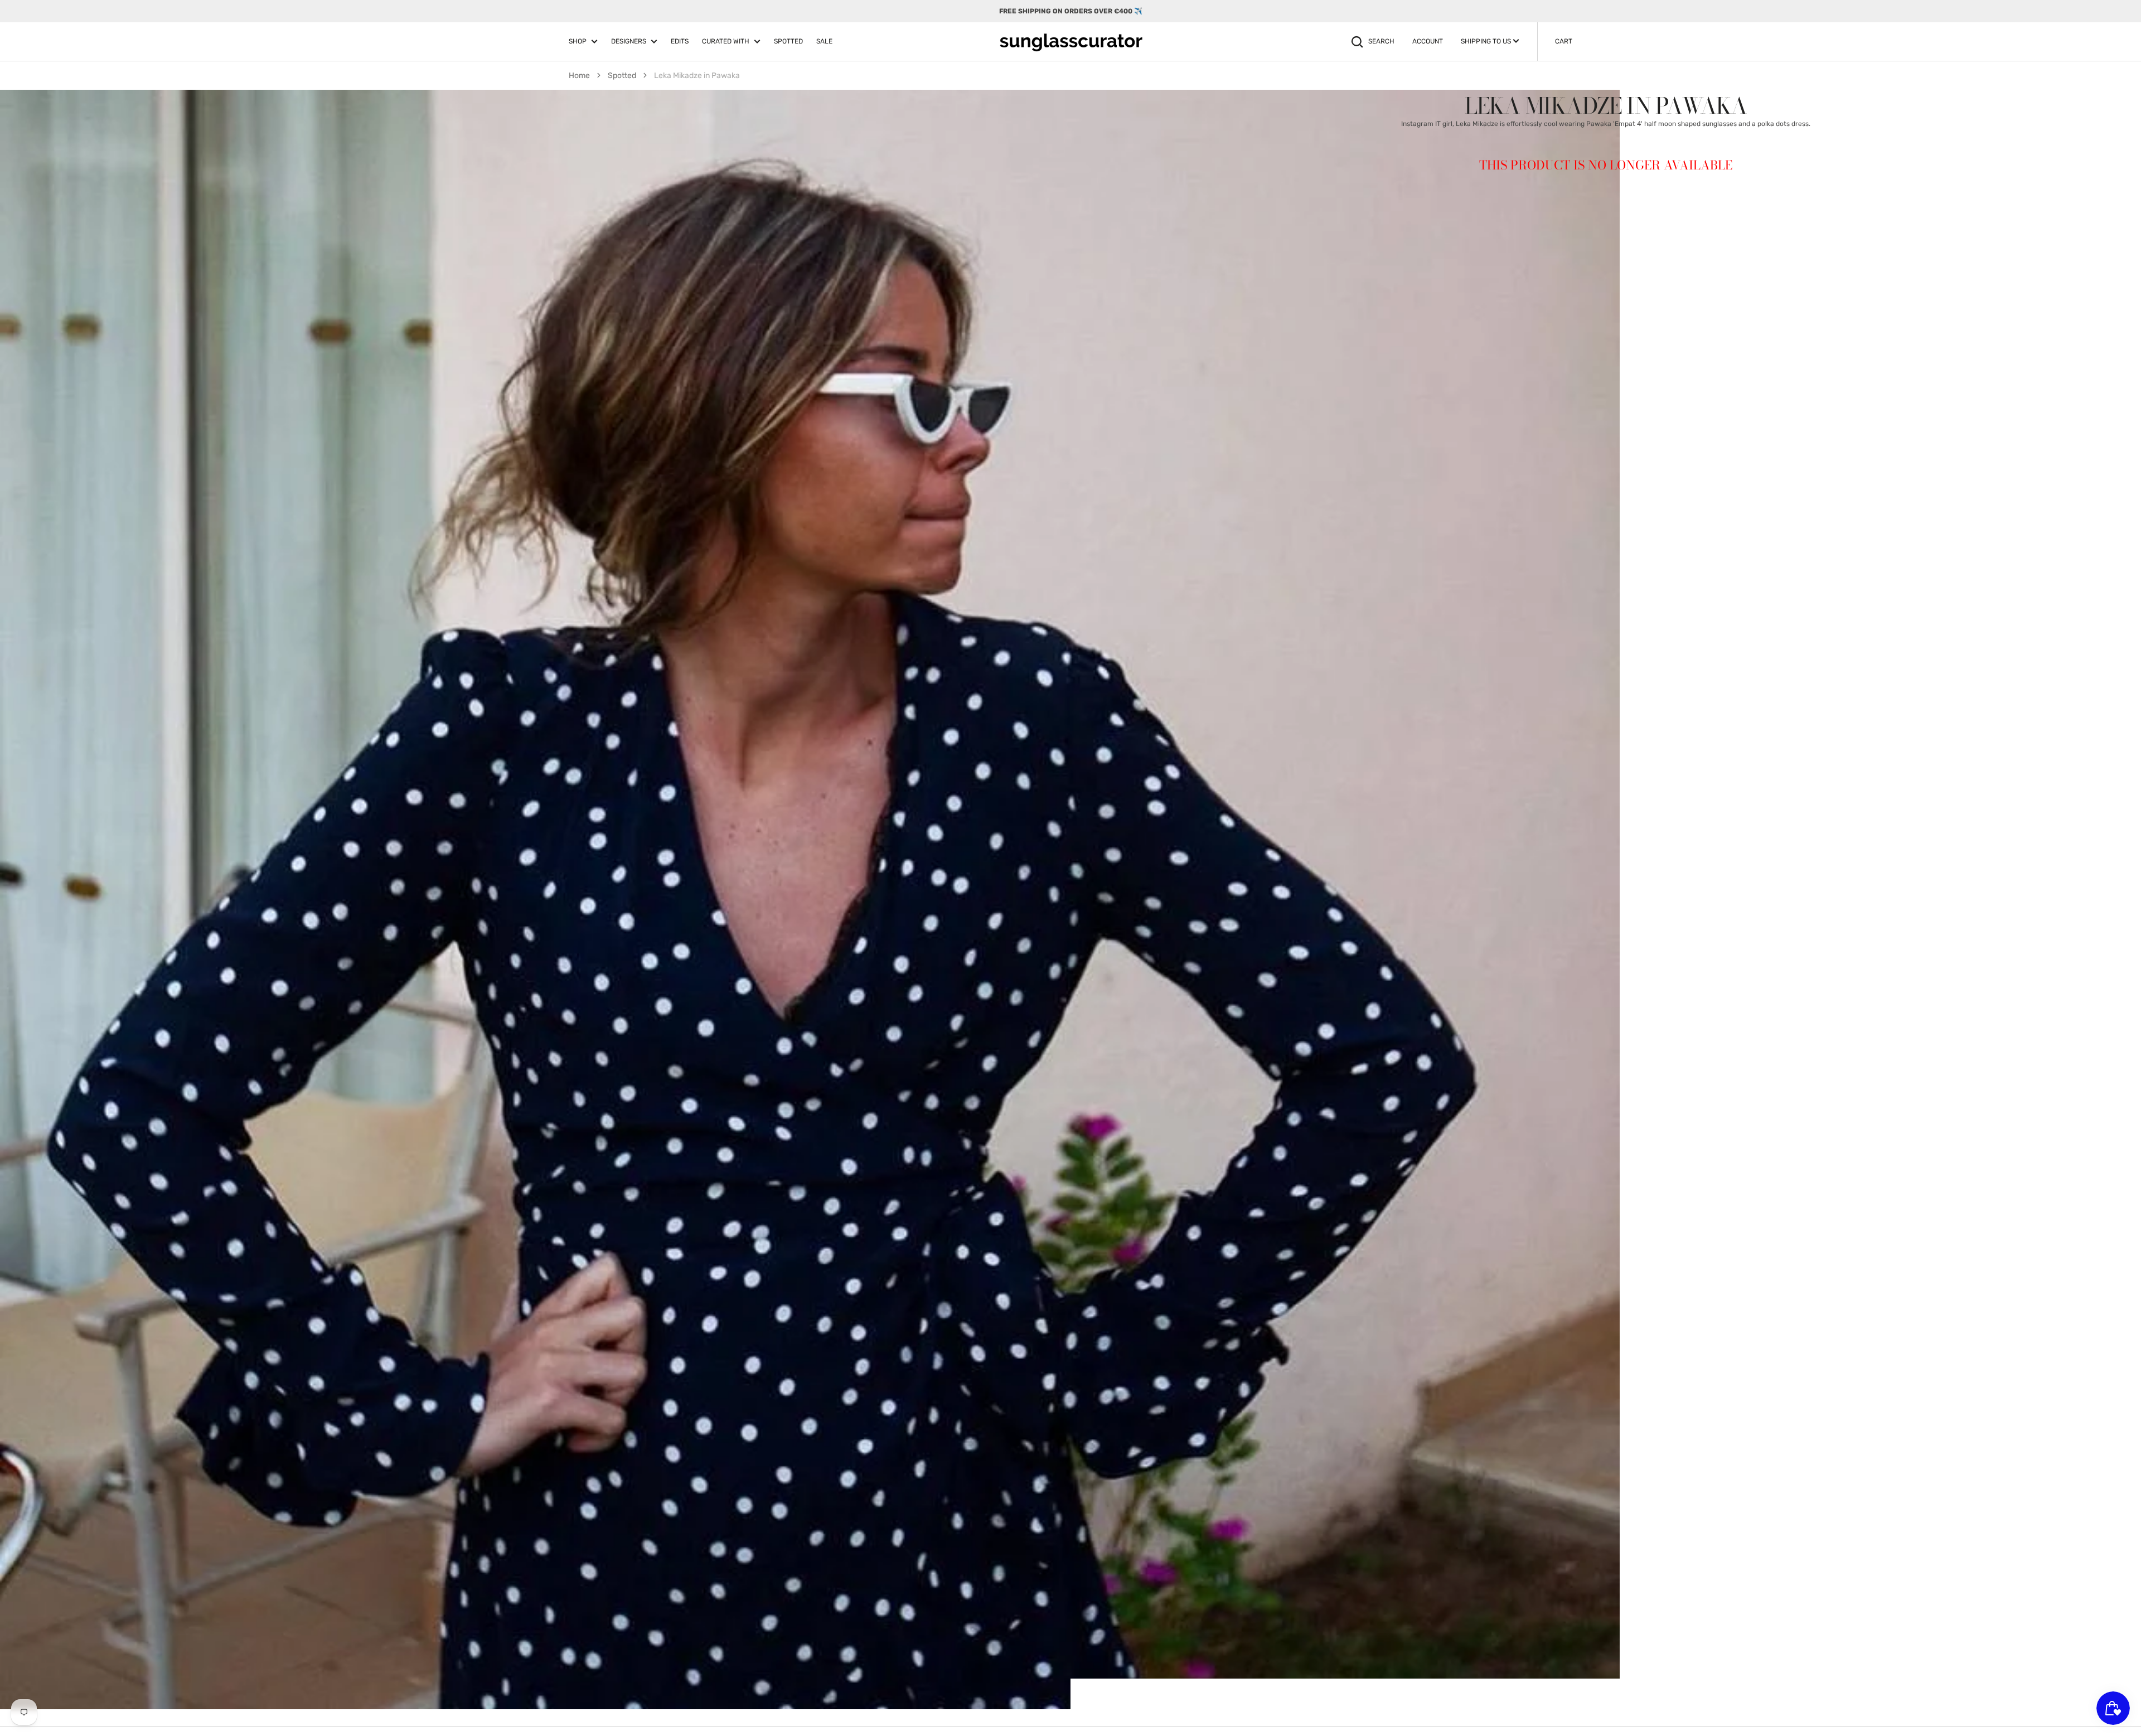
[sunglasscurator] (1071, 42)
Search (1381, 41)
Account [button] (1428, 41)
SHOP (578, 41)
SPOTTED (788, 41)
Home (579, 76)
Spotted (622, 76)
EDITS (680, 41)
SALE (824, 41)
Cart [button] (1564, 41)
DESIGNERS (629, 41)
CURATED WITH (726, 41)
